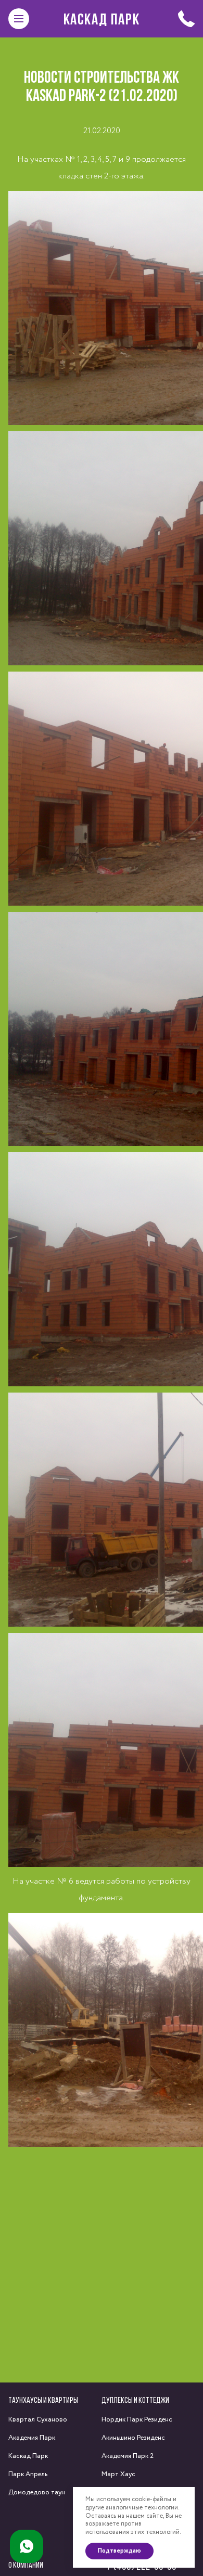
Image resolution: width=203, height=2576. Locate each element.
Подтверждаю (119, 2551)
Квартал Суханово (38, 2420)
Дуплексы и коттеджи (135, 2400)
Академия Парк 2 (128, 2456)
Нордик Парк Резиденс (137, 2420)
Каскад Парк (102, 19)
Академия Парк (32, 2438)
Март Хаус (118, 2474)
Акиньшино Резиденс (133, 2438)
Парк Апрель (28, 2474)
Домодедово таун (37, 2493)
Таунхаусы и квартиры (43, 2400)
